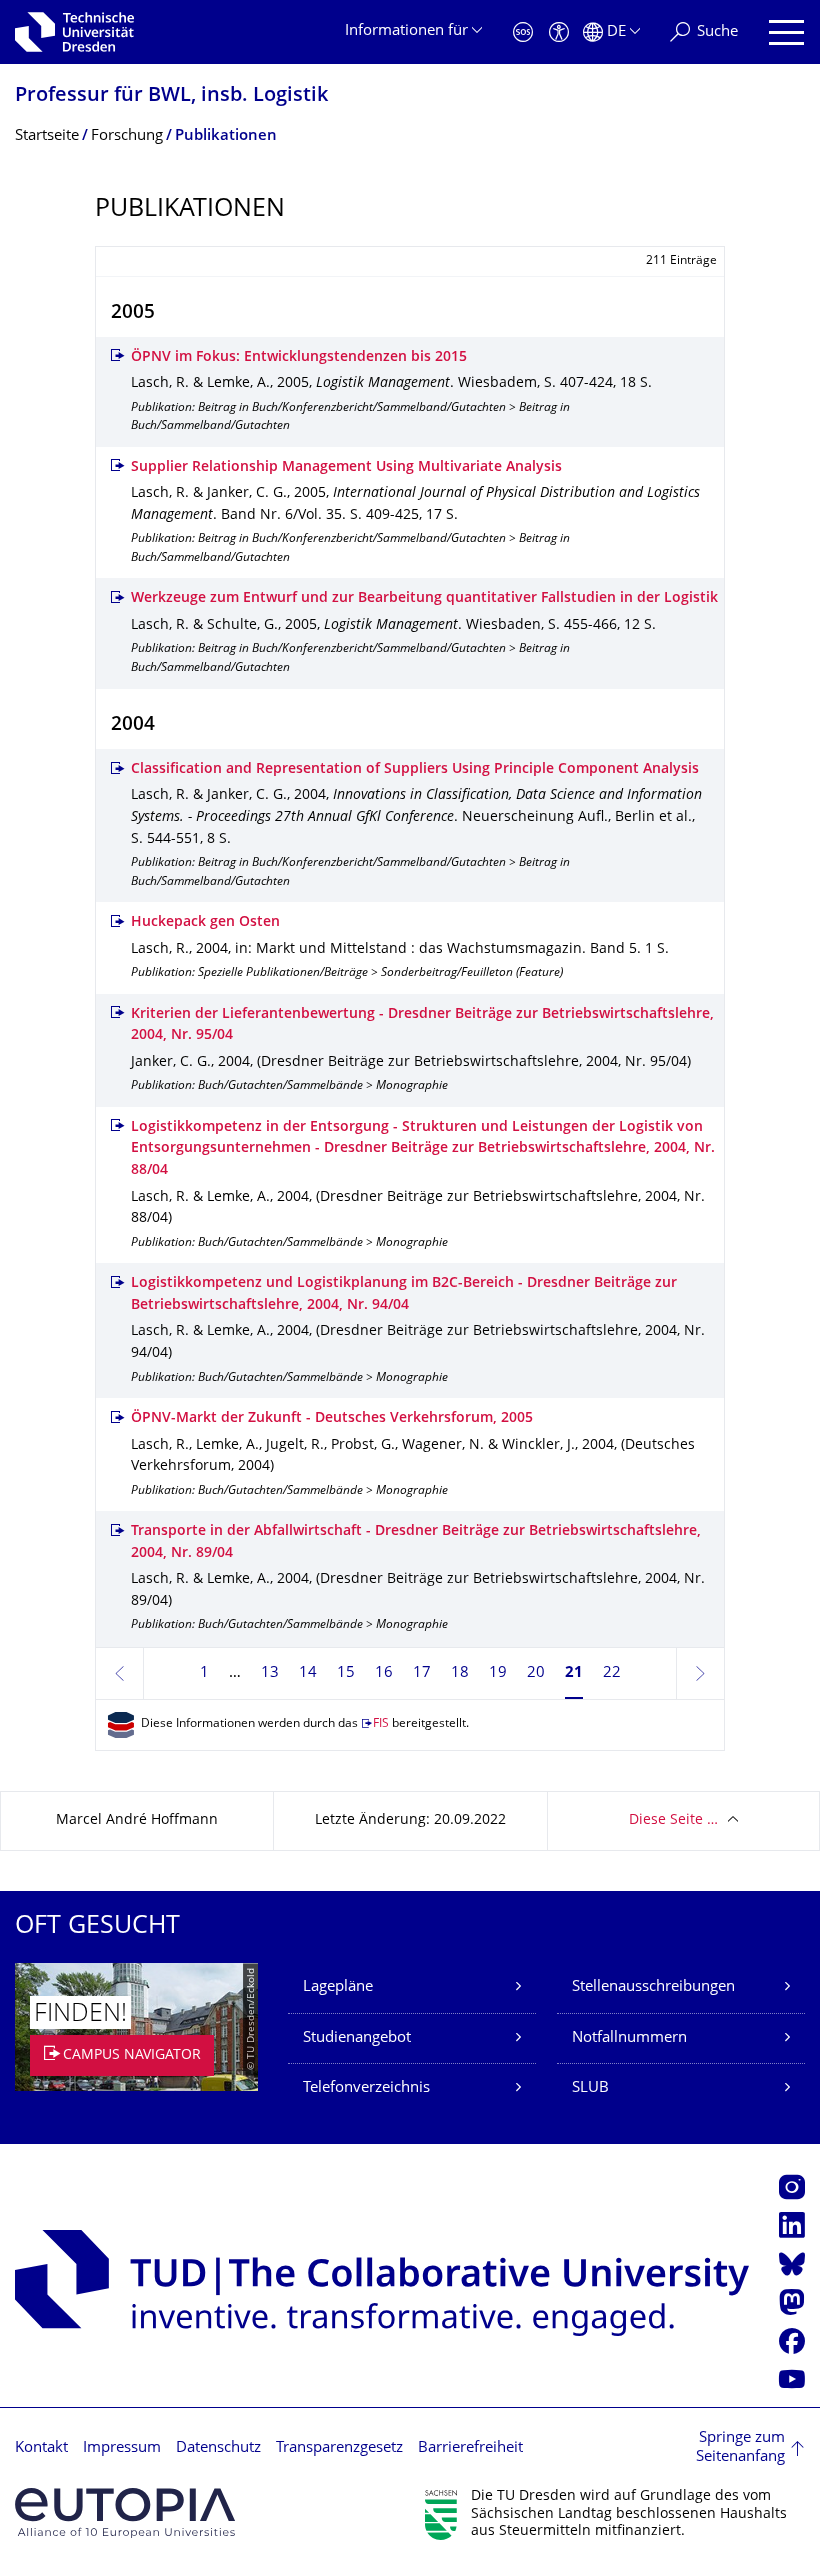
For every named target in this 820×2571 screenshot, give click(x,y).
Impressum (122, 2448)
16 (384, 1673)
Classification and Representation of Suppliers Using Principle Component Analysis (415, 769)
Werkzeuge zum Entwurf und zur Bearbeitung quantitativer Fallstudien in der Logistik (424, 598)
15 (346, 1673)
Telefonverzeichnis (366, 2088)
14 (308, 1673)
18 (460, 1673)
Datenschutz (218, 2448)
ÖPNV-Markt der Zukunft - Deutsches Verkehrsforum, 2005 (332, 1418)
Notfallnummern (629, 2038)
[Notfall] (523, 32)
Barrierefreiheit (470, 2448)
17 (422, 1673)
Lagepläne (338, 1987)
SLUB (590, 2088)
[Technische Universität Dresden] (74, 32)
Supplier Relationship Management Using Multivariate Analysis (346, 467)
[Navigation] (786, 32)
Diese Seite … (673, 1820)
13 (270, 1673)
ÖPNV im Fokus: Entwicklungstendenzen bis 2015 (299, 357)
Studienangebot (357, 2038)
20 (536, 1673)
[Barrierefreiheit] (559, 32)
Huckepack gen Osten (205, 922)
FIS (381, 1724)
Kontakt (41, 2448)
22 (612, 1673)
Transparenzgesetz (339, 2448)
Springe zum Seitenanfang (740, 2448)
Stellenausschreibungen (653, 1987)
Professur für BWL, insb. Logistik (171, 96)
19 (498, 1673)
